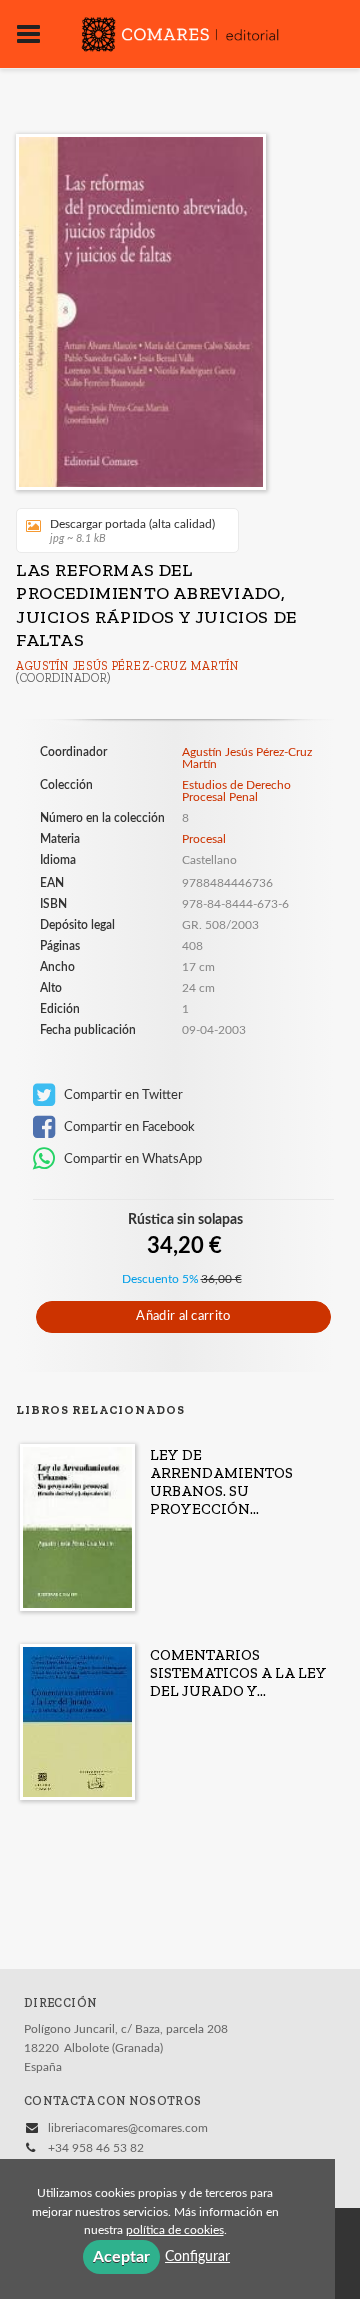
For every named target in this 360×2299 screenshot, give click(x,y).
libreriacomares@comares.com (128, 2128)
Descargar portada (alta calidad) (132, 531)
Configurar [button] (197, 2257)
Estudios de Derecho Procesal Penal (236, 791)
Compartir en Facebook (128, 1127)
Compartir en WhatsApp (131, 1159)
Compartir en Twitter (122, 1095)
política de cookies (175, 2230)
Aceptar (121, 2257)
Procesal (204, 839)
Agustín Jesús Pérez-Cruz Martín (127, 666)
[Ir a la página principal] (180, 32)
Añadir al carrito (183, 1316)
